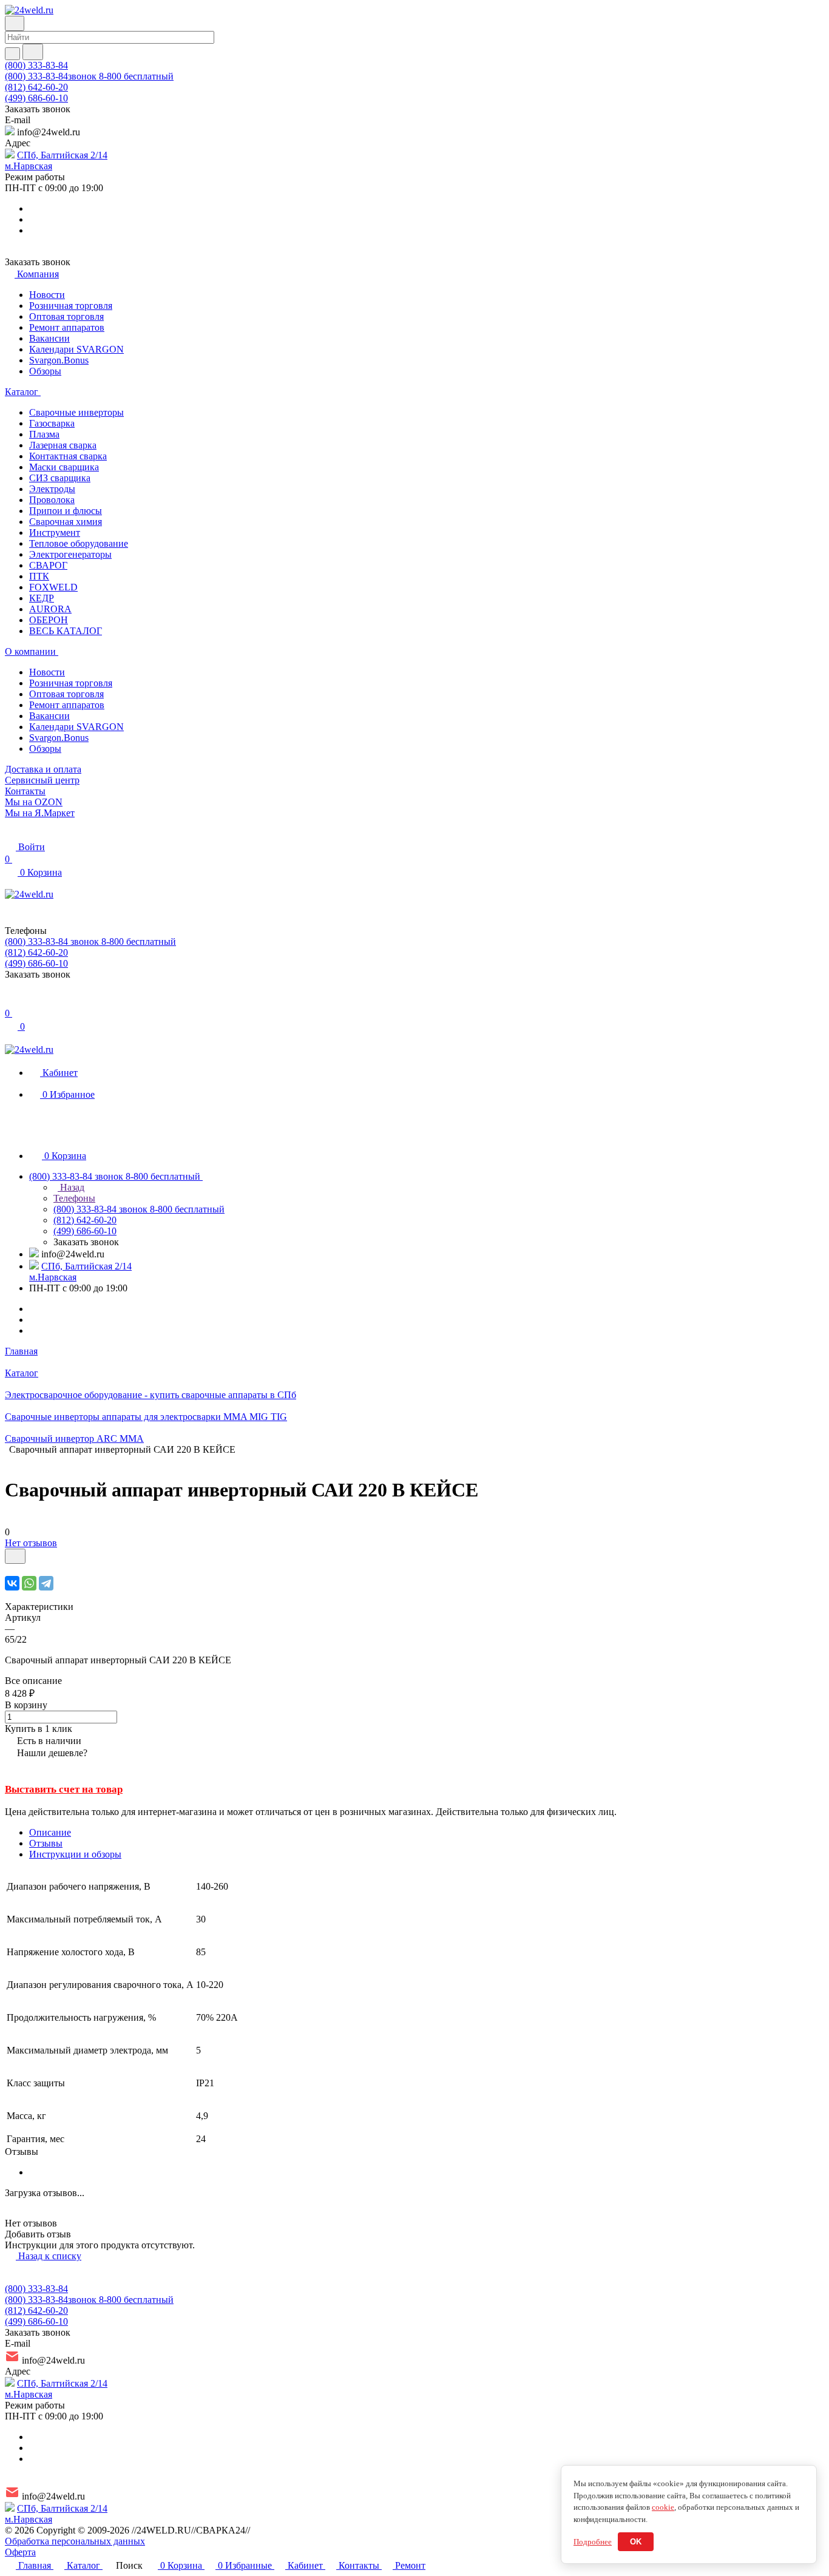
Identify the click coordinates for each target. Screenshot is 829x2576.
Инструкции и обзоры (75, 1854)
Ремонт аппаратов (67, 327)
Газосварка (52, 423)
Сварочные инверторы (76, 412)
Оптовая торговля (66, 316)
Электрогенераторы (70, 554)
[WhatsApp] (29, 1583)
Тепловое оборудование (79, 543)
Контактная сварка (68, 456)
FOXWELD (53, 587)
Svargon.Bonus (59, 360)
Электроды (52, 489)
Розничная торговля (71, 306)
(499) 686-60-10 (36, 98)
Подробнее (593, 2542)
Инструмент (55, 532)
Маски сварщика (64, 467)
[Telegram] (46, 1583)
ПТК (39, 576)
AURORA (50, 609)
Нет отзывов (31, 1543)
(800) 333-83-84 (36, 65)
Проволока (52, 500)
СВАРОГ (48, 565)
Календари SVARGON (76, 349)
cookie (663, 2507)
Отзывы (46, 1843)
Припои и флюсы (66, 511)
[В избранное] (15, 1556)
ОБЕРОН (49, 620)
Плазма (44, 434)
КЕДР (42, 598)
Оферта (20, 2552)
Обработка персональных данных (75, 2541)
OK (636, 2542)
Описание (50, 1832)
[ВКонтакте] (12, 1583)
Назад (71, 1187)
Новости (47, 295)
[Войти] (10, 1001)
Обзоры (45, 371)
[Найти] (33, 52)
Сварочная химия (66, 522)
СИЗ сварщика (60, 478)
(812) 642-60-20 (36, 87)
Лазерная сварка (63, 445)
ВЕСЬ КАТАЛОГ (66, 631)
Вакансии (49, 338)
